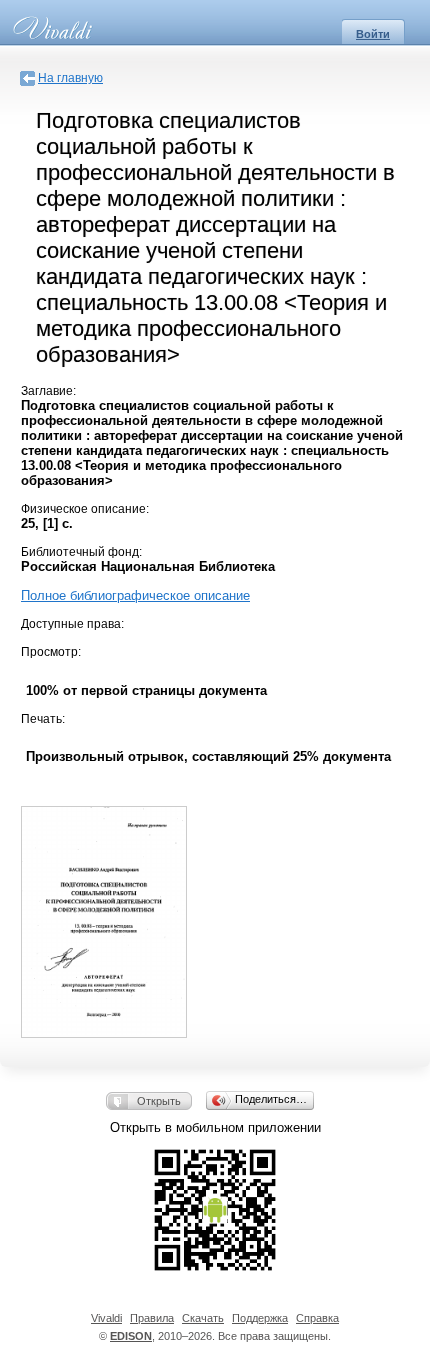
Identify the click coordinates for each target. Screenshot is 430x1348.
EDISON (131, 1336)
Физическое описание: (85, 509)
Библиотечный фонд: (81, 552)
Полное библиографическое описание (135, 595)
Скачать (203, 1318)
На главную (70, 78)
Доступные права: (72, 624)
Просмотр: (51, 652)
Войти (373, 34)
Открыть (159, 1101)
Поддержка (260, 1318)
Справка (317, 1318)
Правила (152, 1318)
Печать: (43, 719)
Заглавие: (48, 391)
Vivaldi (106, 1318)
